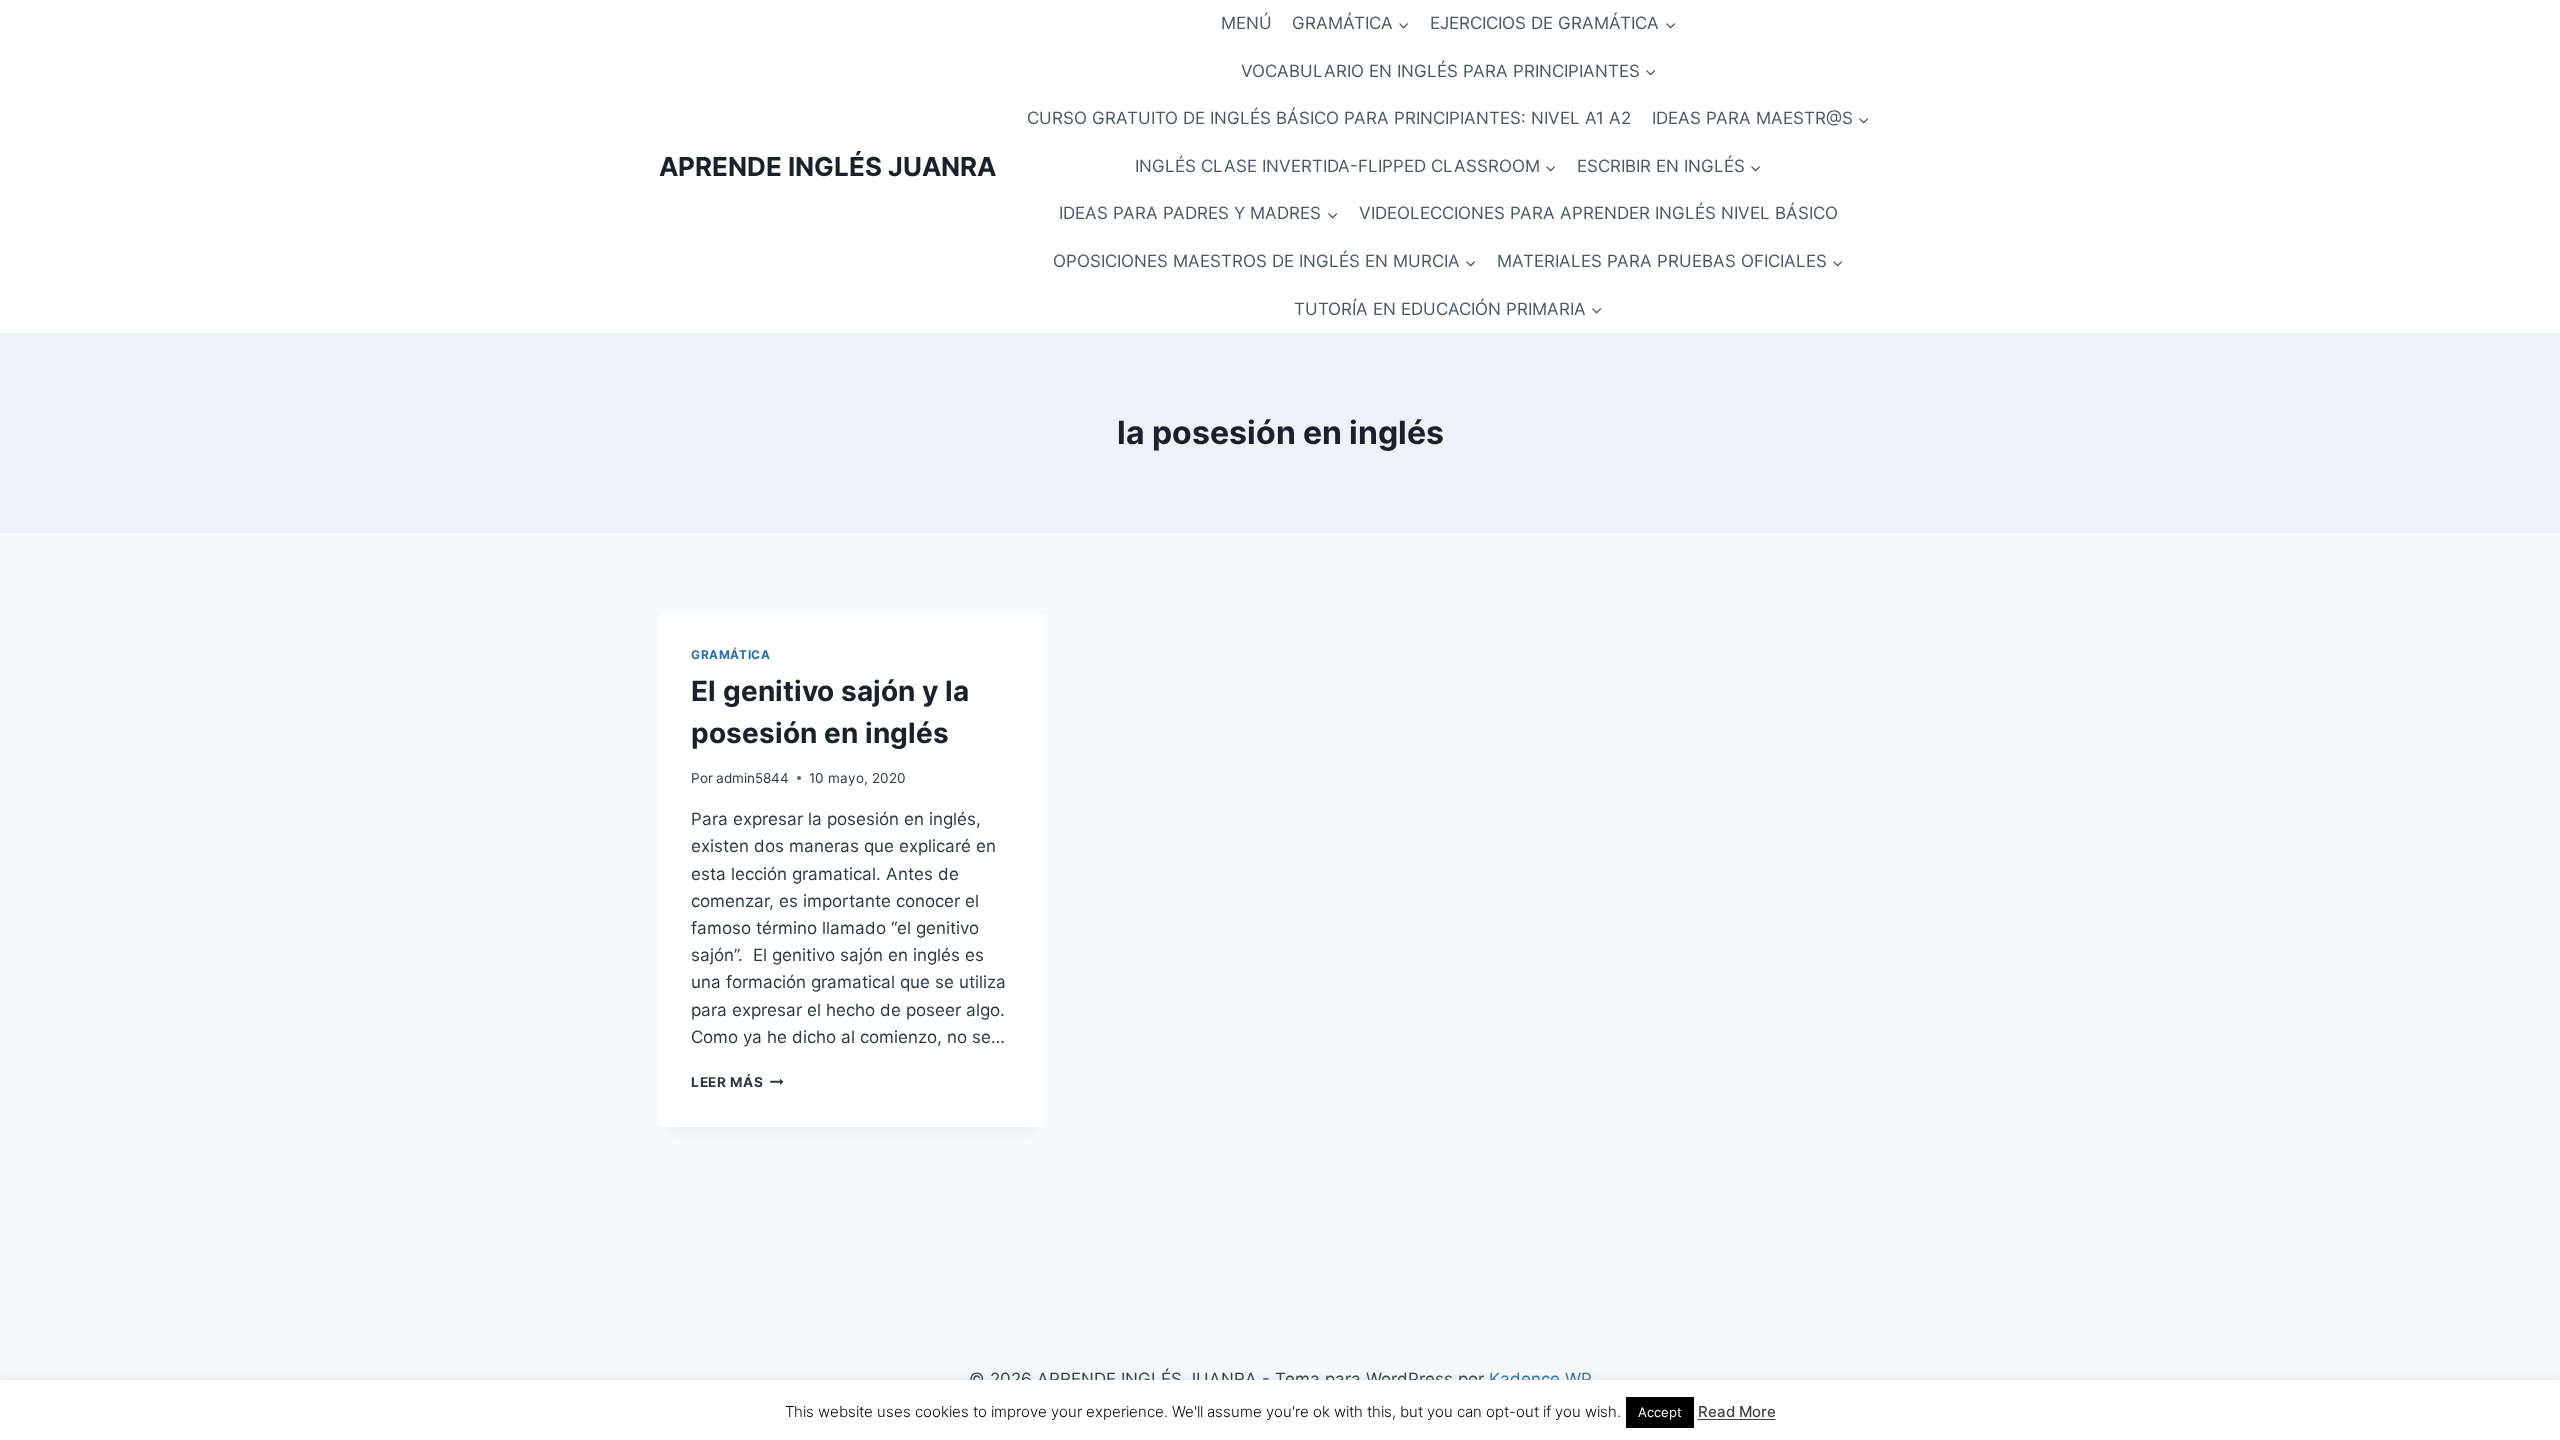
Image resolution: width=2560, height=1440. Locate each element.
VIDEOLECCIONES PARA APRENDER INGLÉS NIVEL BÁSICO (1598, 213)
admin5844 (752, 778)
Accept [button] (1660, 1412)
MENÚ (1246, 23)
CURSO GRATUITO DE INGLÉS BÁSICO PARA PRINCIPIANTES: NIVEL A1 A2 (1329, 118)
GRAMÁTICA (730, 654)
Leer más (737, 1082)
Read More (1737, 1411)
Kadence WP (1540, 1379)
